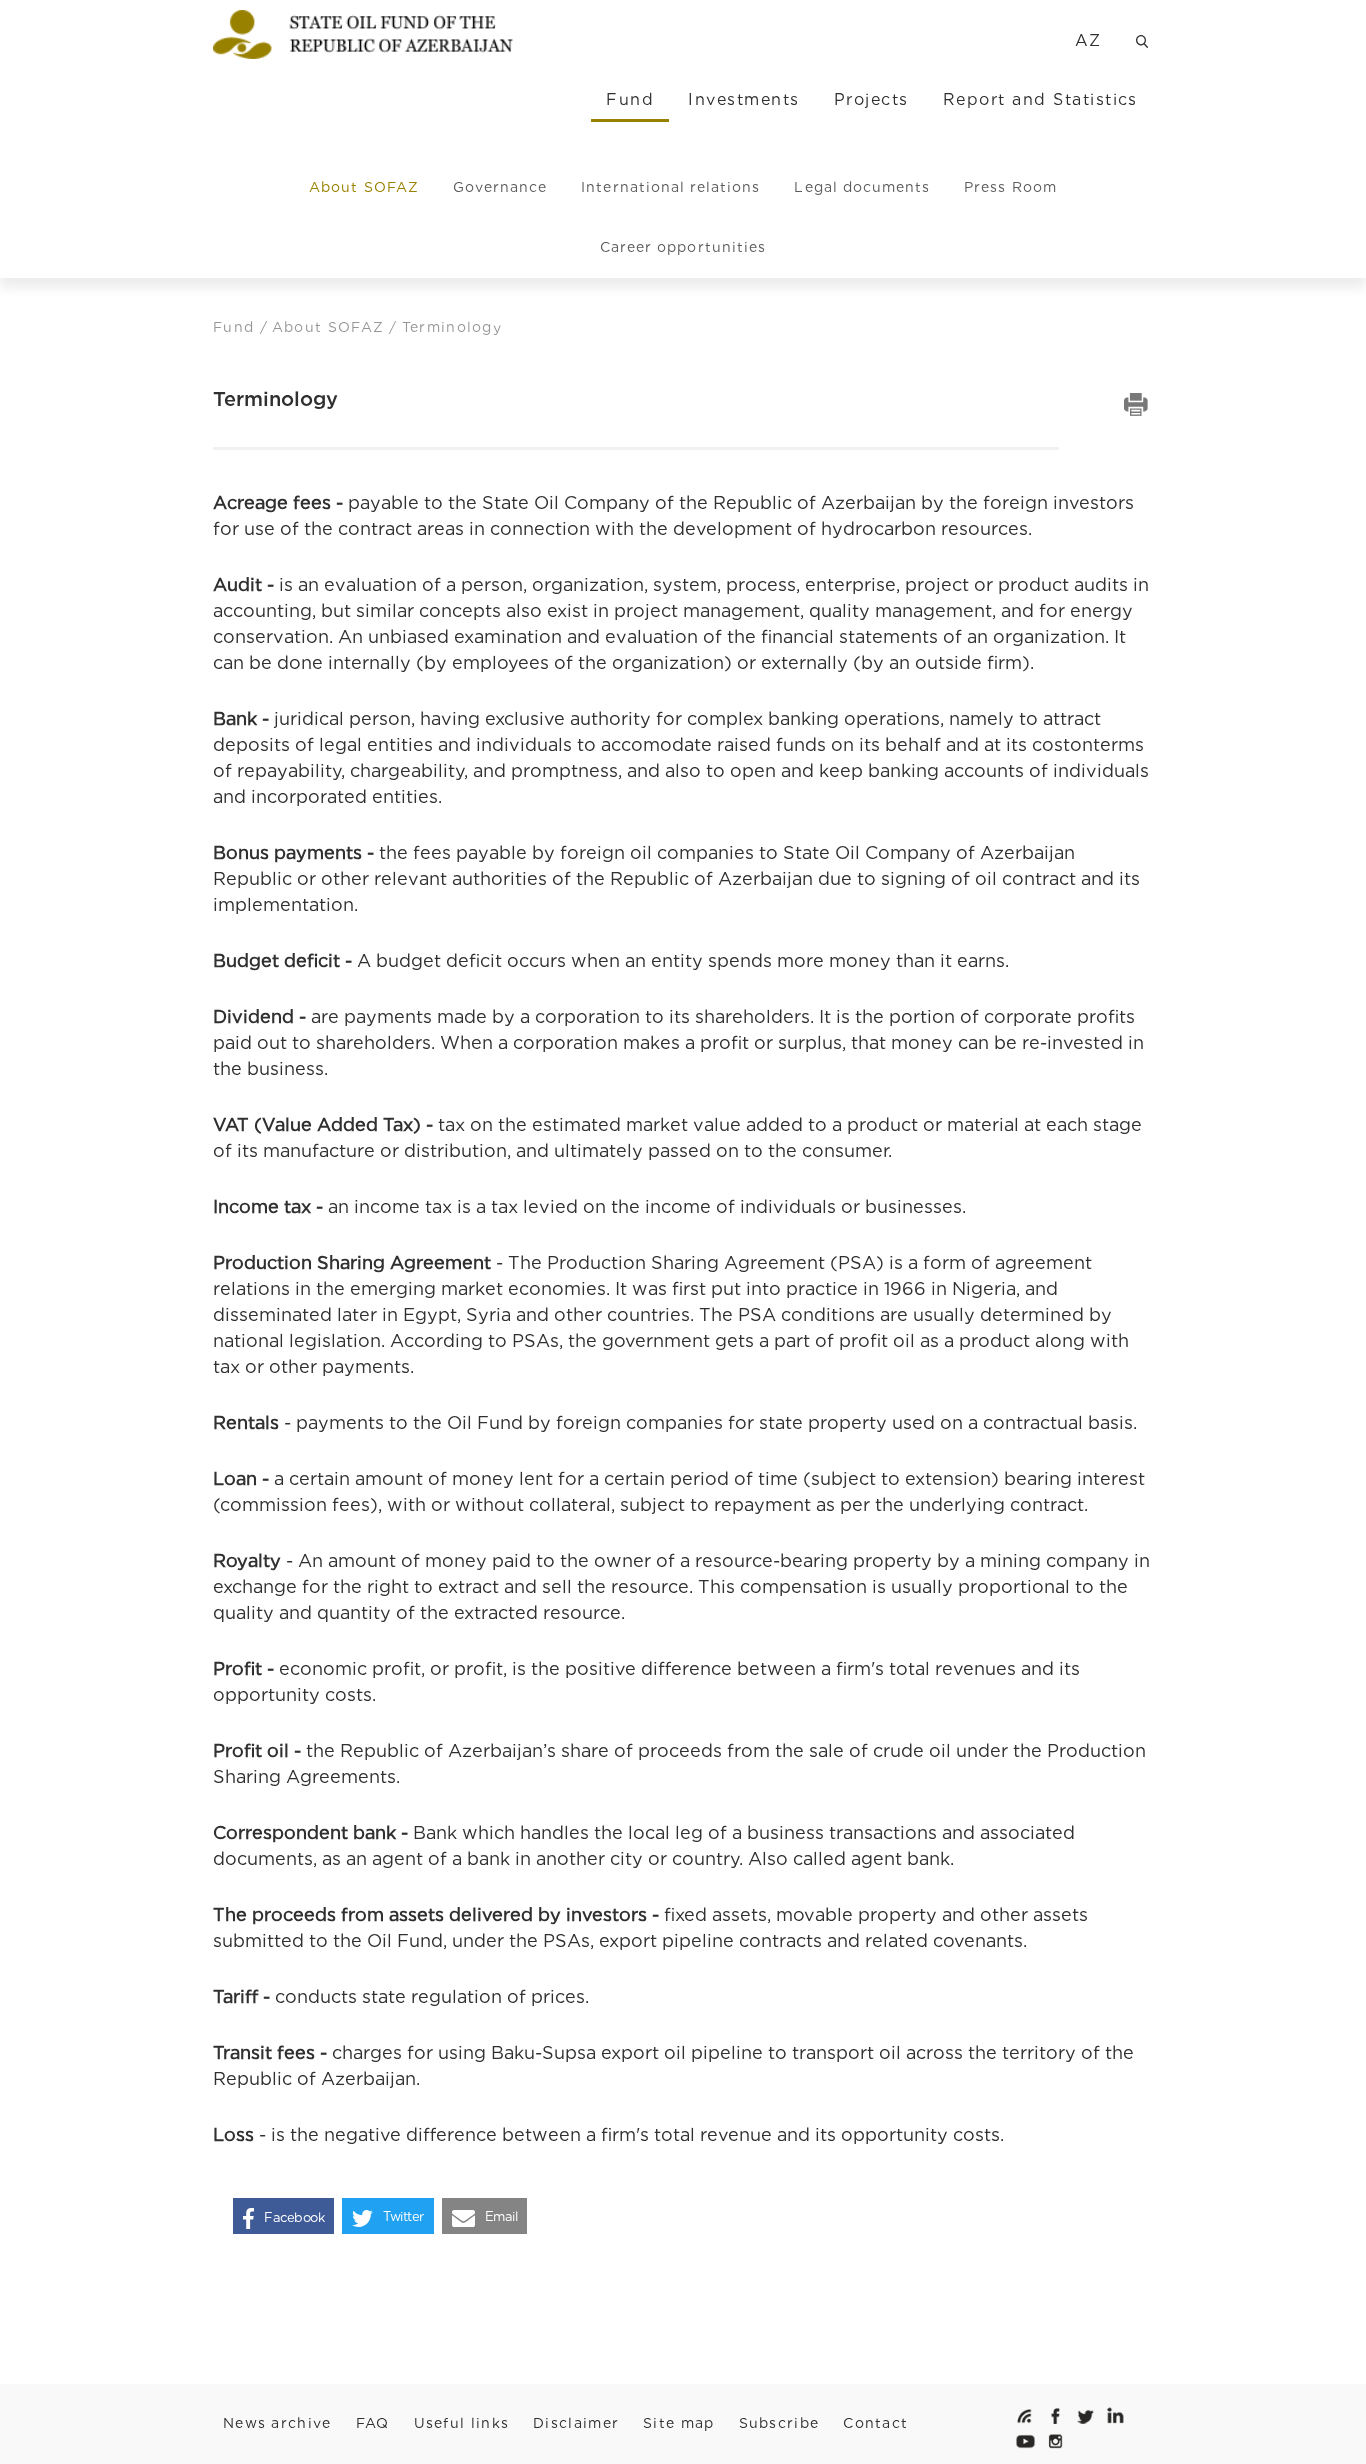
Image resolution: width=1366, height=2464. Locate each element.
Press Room (1010, 187)
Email (501, 2216)
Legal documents (862, 187)
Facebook (294, 2216)
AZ (1088, 40)
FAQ (373, 2423)
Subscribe (779, 2423)
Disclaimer (576, 2423)
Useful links (462, 2423)
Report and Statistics (1040, 99)
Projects (871, 99)
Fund (630, 99)
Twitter (403, 2216)
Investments (743, 99)
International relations (670, 187)
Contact (875, 2423)
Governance (500, 187)
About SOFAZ (364, 187)
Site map (678, 2423)
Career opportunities (683, 247)
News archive (277, 2423)
